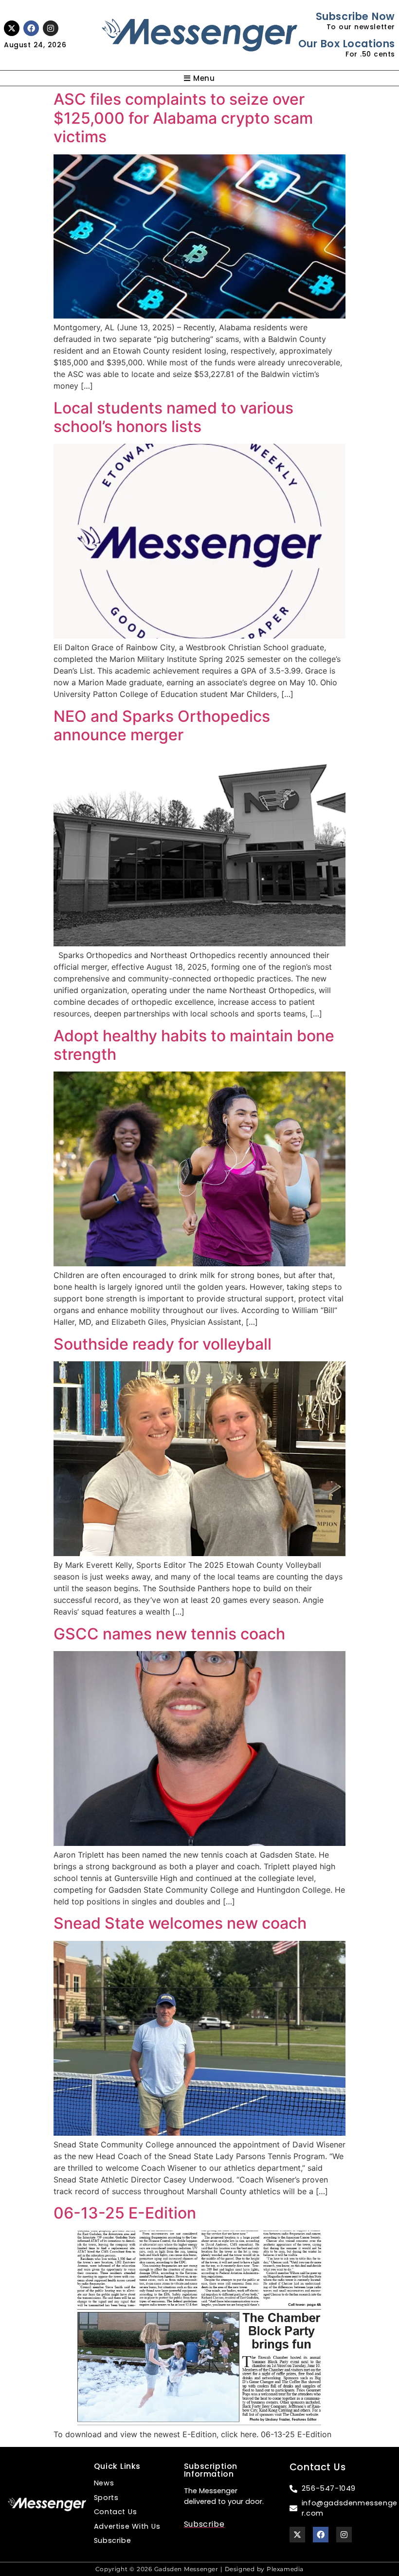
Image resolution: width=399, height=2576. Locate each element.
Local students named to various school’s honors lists (173, 417)
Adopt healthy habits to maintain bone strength (194, 1045)
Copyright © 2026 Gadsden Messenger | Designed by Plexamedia (199, 2569)
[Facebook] (31, 28)
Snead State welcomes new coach (180, 1923)
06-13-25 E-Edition (125, 2213)
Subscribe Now (355, 16)
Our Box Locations (347, 44)
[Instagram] (51, 28)
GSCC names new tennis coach (169, 1634)
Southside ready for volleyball (163, 1344)
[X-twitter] (12, 28)
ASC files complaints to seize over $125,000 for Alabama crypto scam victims (183, 118)
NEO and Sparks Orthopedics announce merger (162, 725)
